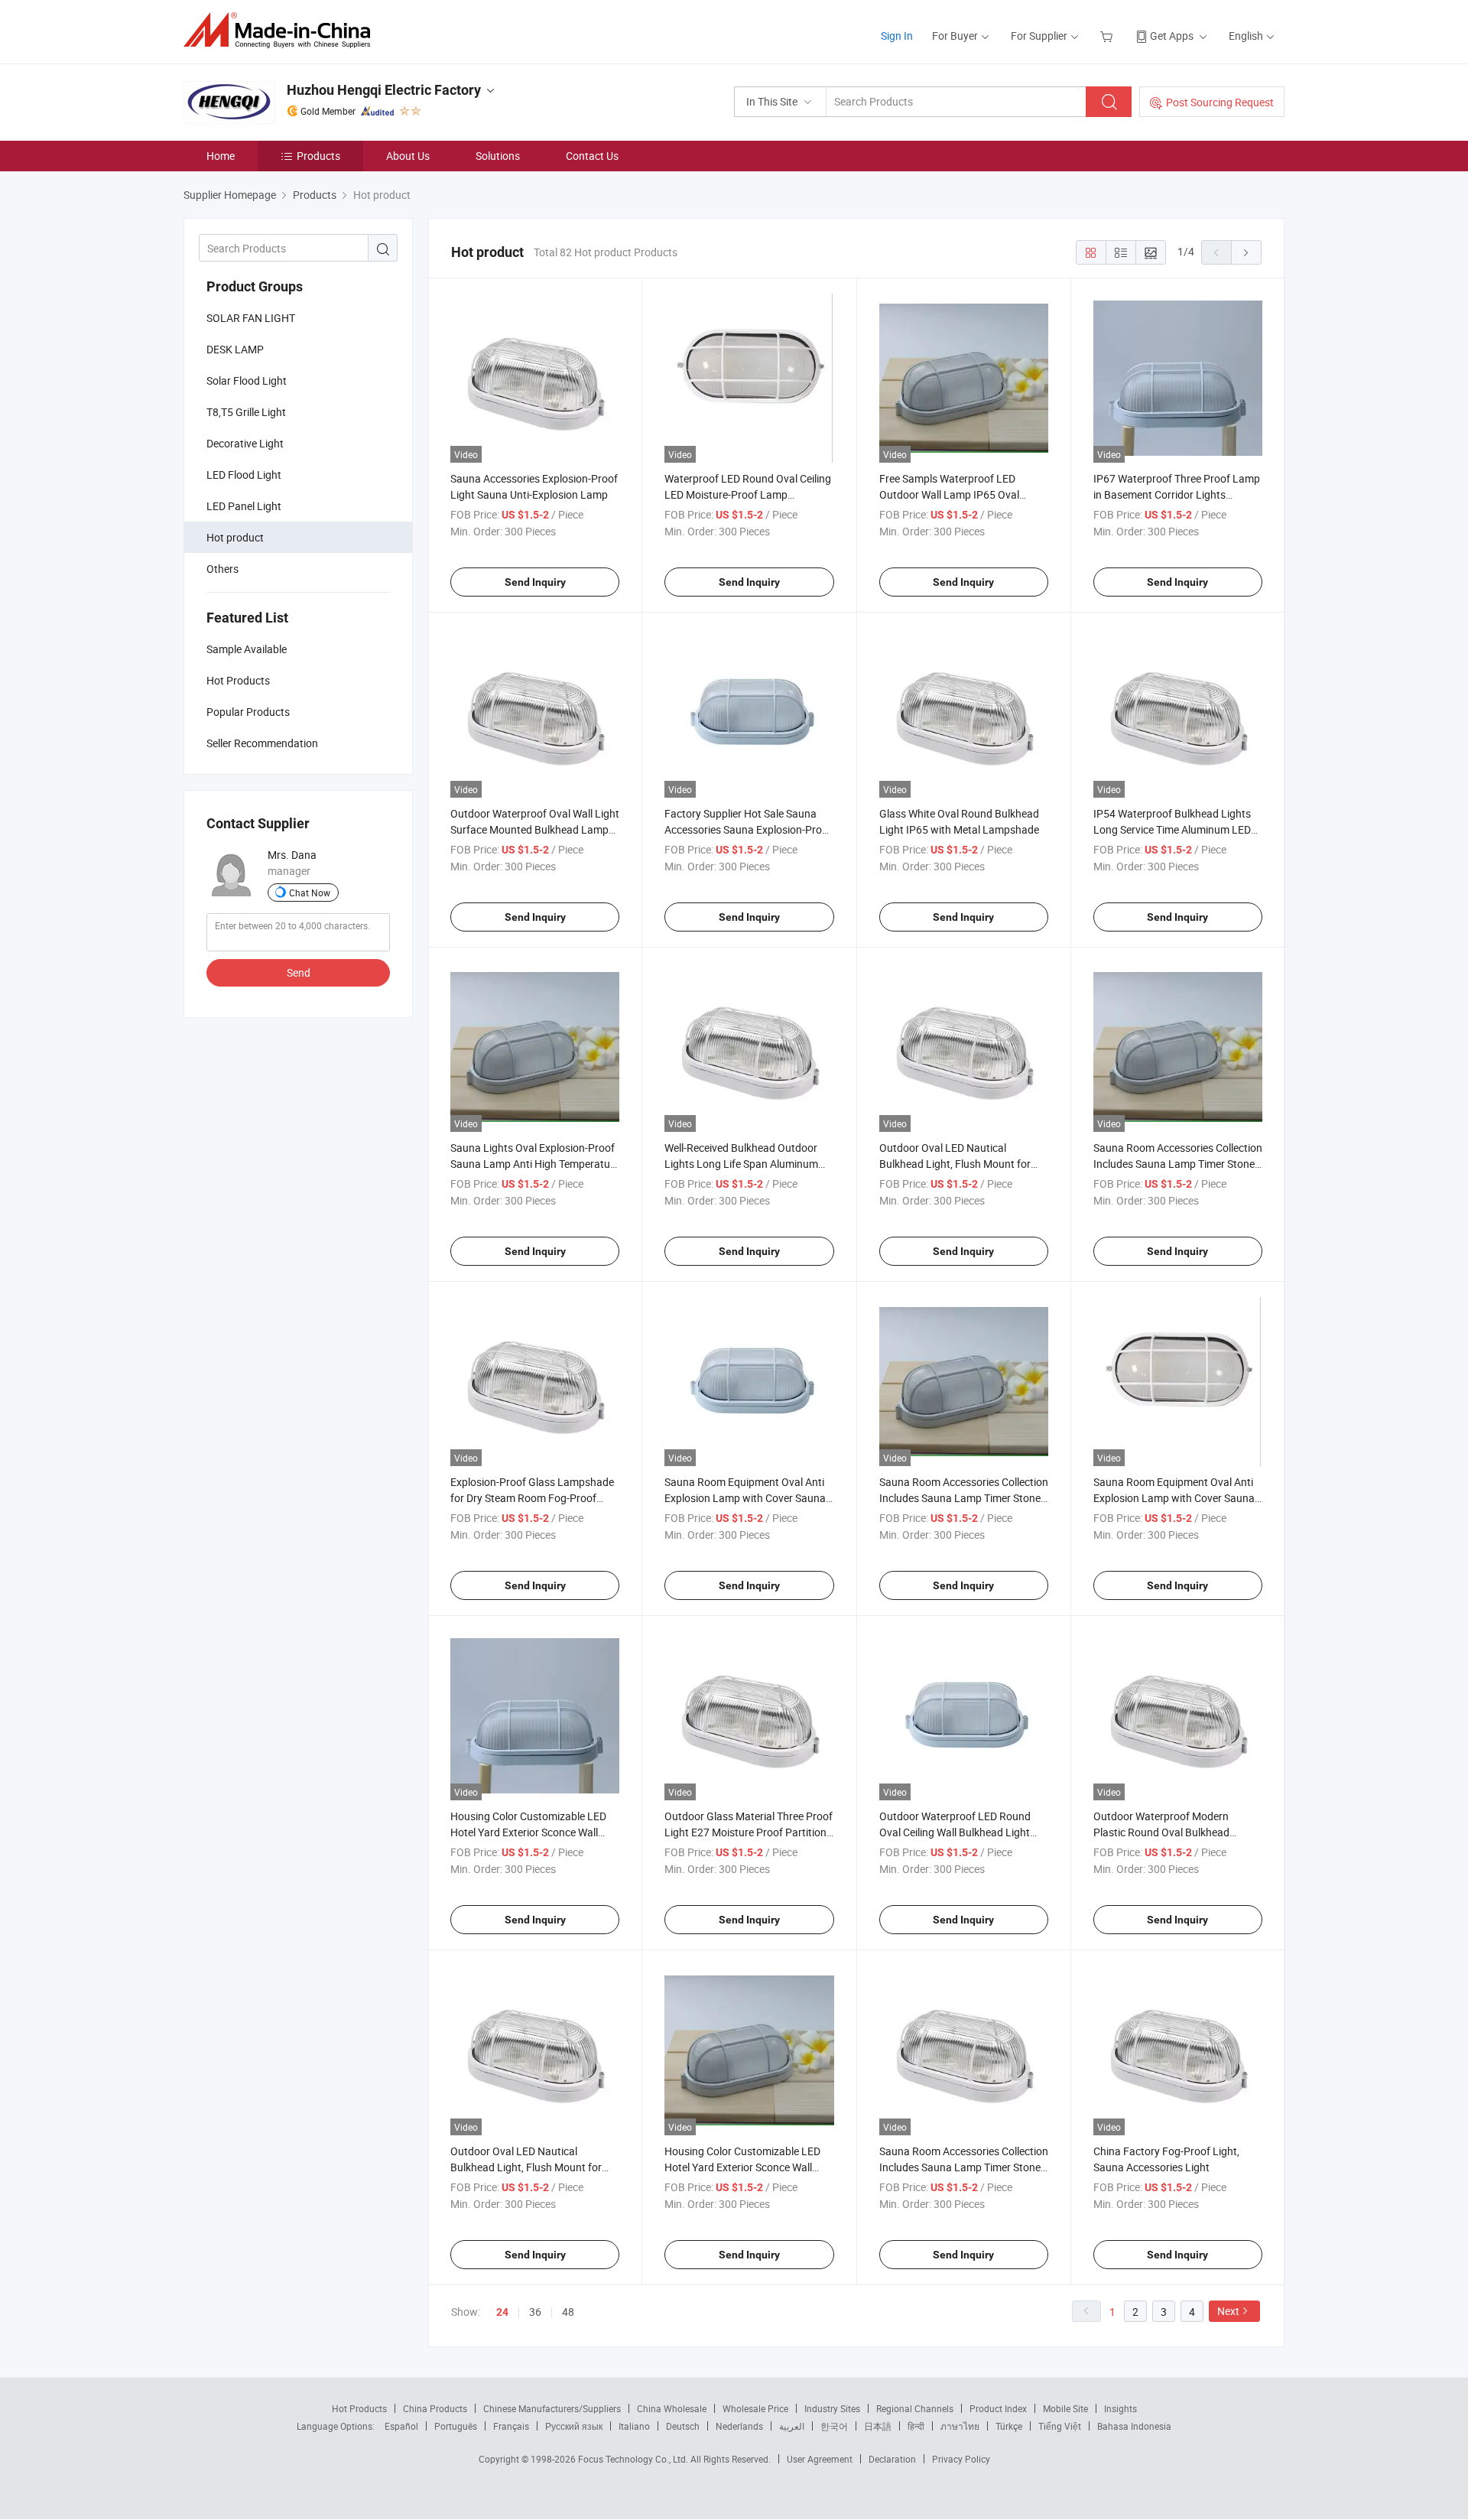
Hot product (235, 537)
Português (456, 2426)
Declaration (892, 2459)
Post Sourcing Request (1220, 102)
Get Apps (1172, 36)
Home (221, 156)
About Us (408, 156)
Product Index (998, 2408)
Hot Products (359, 2408)
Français (511, 2426)
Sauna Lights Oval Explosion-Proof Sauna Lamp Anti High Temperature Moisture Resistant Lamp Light (535, 1164)
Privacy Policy (961, 2459)
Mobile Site (1065, 2408)
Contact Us (592, 156)
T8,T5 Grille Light (246, 412)
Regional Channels (915, 2408)
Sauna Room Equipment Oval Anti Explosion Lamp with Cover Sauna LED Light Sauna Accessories (745, 1498)
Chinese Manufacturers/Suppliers (552, 2408)
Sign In (897, 36)
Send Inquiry (535, 582)
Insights (1120, 2408)
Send (299, 972)
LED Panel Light (244, 506)
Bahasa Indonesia (1134, 2426)
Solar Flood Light (247, 380)
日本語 (878, 2426)
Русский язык (574, 2426)
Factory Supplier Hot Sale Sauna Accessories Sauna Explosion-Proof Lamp (748, 829)
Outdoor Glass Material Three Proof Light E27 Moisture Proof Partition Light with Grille (749, 1832)
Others (222, 569)
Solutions (498, 156)
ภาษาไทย (960, 2426)
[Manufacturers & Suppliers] (282, 30)
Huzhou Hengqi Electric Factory (384, 90)
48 (568, 2312)
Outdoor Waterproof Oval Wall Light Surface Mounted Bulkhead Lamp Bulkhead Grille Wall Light (535, 829)
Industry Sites (832, 2408)
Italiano (634, 2426)
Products (318, 156)
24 (502, 2312)
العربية (792, 2426)
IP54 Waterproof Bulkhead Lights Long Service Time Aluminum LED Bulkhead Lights (1172, 829)
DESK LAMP (235, 349)
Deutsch (683, 2426)
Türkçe (1009, 2426)
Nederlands (739, 2426)
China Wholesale (672, 2408)
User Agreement (820, 2459)
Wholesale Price (755, 2408)
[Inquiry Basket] (1108, 36)
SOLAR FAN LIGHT (251, 318)
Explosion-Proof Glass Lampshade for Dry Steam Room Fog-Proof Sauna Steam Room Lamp (532, 1498)
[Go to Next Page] (1246, 252)
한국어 (834, 2426)
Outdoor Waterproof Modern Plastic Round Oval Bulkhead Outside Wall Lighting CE (1161, 1832)
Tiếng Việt (1060, 2426)
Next (1228, 2311)
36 (535, 2312)
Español (401, 2426)
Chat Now (310, 893)
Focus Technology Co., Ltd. (634, 2459)
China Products (435, 2408)
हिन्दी (916, 2426)
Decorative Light (245, 443)
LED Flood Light (244, 475)
